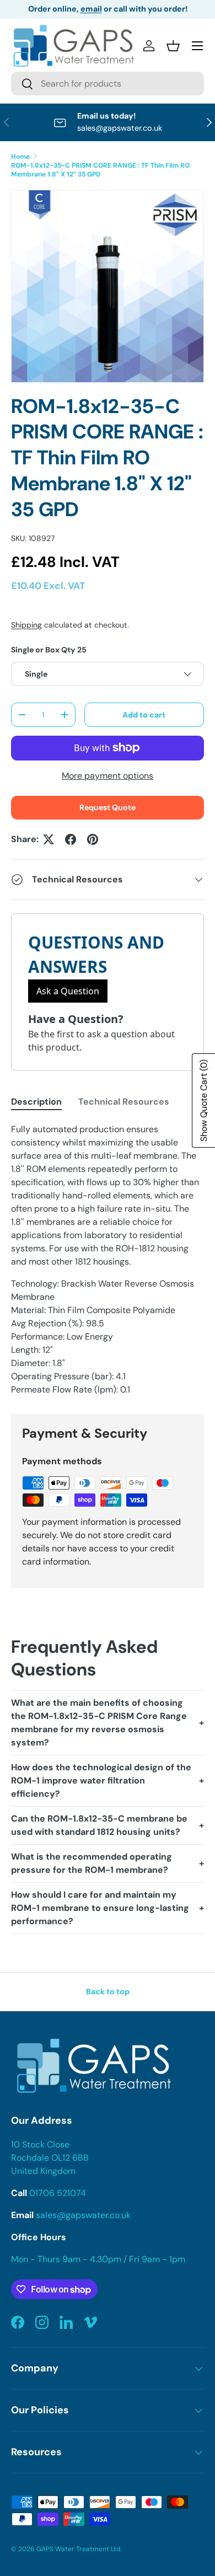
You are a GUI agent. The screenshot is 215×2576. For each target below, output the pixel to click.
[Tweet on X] (49, 839)
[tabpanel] (108, 1260)
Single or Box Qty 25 (49, 650)
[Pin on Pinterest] (93, 839)
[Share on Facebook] (71, 839)
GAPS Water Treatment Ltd (79, 2549)
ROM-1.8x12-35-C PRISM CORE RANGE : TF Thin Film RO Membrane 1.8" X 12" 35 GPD (100, 170)
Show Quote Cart (204, 1100)
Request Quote (108, 807)
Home (20, 157)
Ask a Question (68, 991)
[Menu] (197, 46)
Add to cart (144, 715)
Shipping (26, 625)
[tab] (36, 1102)
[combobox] (108, 84)
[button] (173, 46)
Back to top (108, 1991)
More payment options (108, 776)
